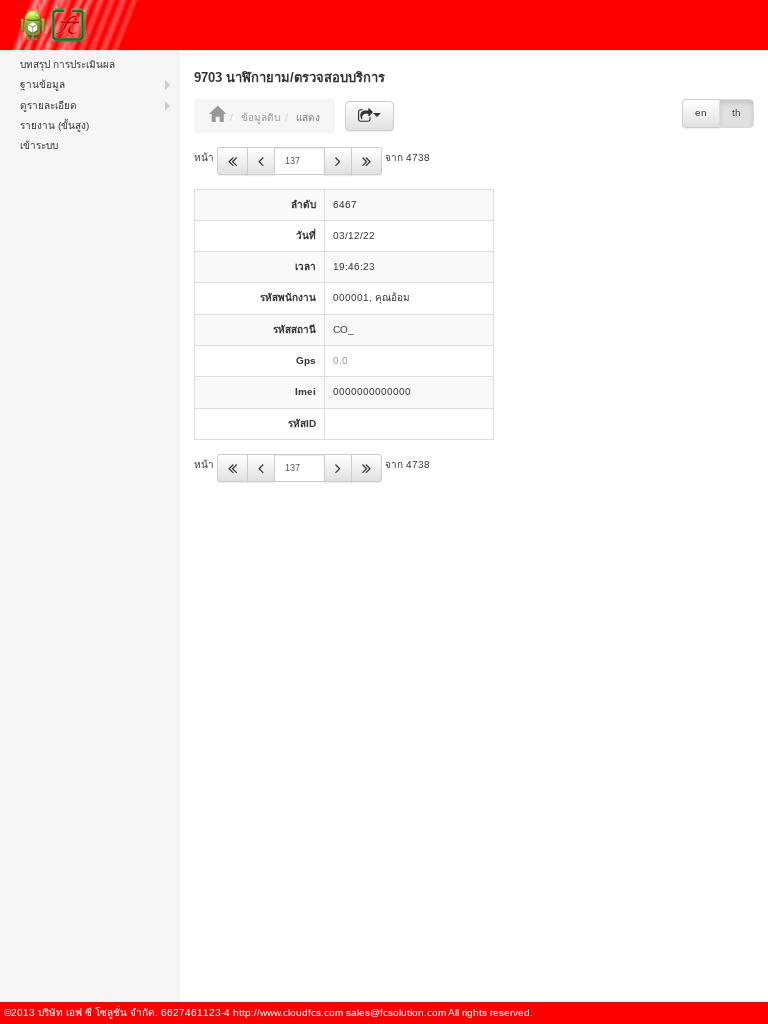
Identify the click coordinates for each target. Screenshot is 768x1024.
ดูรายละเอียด (48, 105)
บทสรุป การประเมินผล (67, 64)
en (701, 112)
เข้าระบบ (39, 145)
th (736, 112)
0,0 (340, 360)
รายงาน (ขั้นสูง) (54, 125)
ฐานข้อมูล (42, 84)
